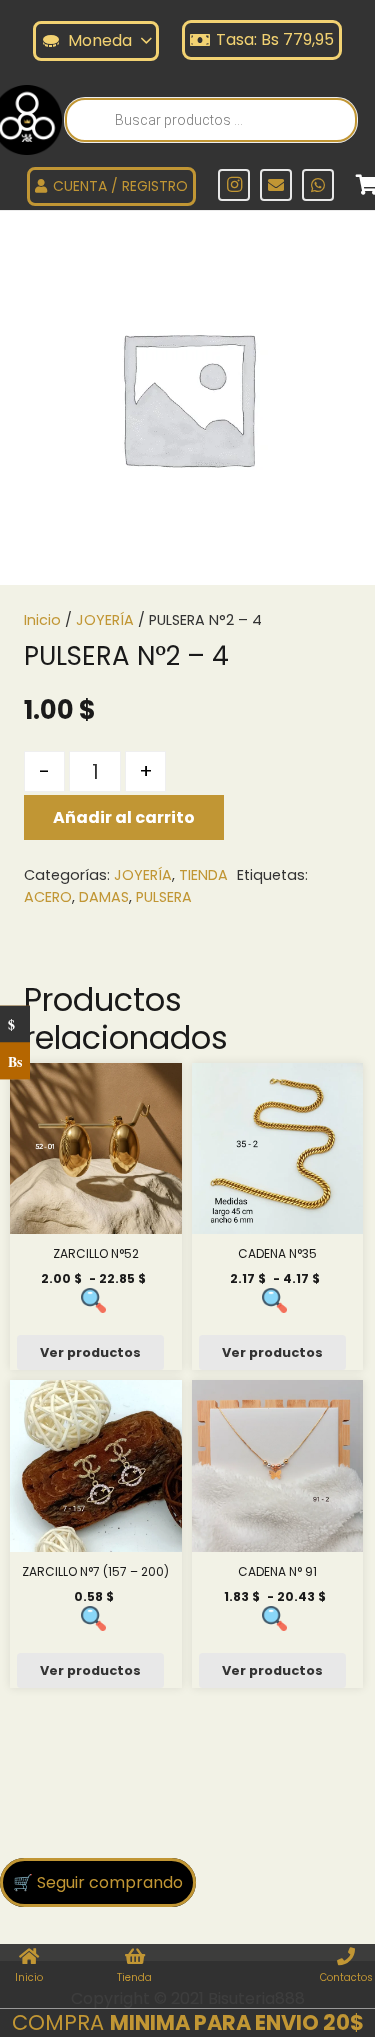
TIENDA (203, 875)
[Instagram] (234, 185)
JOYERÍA (105, 620)
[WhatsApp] (318, 185)
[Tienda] (135, 1958)
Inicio (42, 620)
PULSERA (164, 897)
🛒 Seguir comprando (98, 1882)
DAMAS (104, 897)
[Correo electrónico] (276, 185)
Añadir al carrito (124, 817)
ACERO (48, 897)
